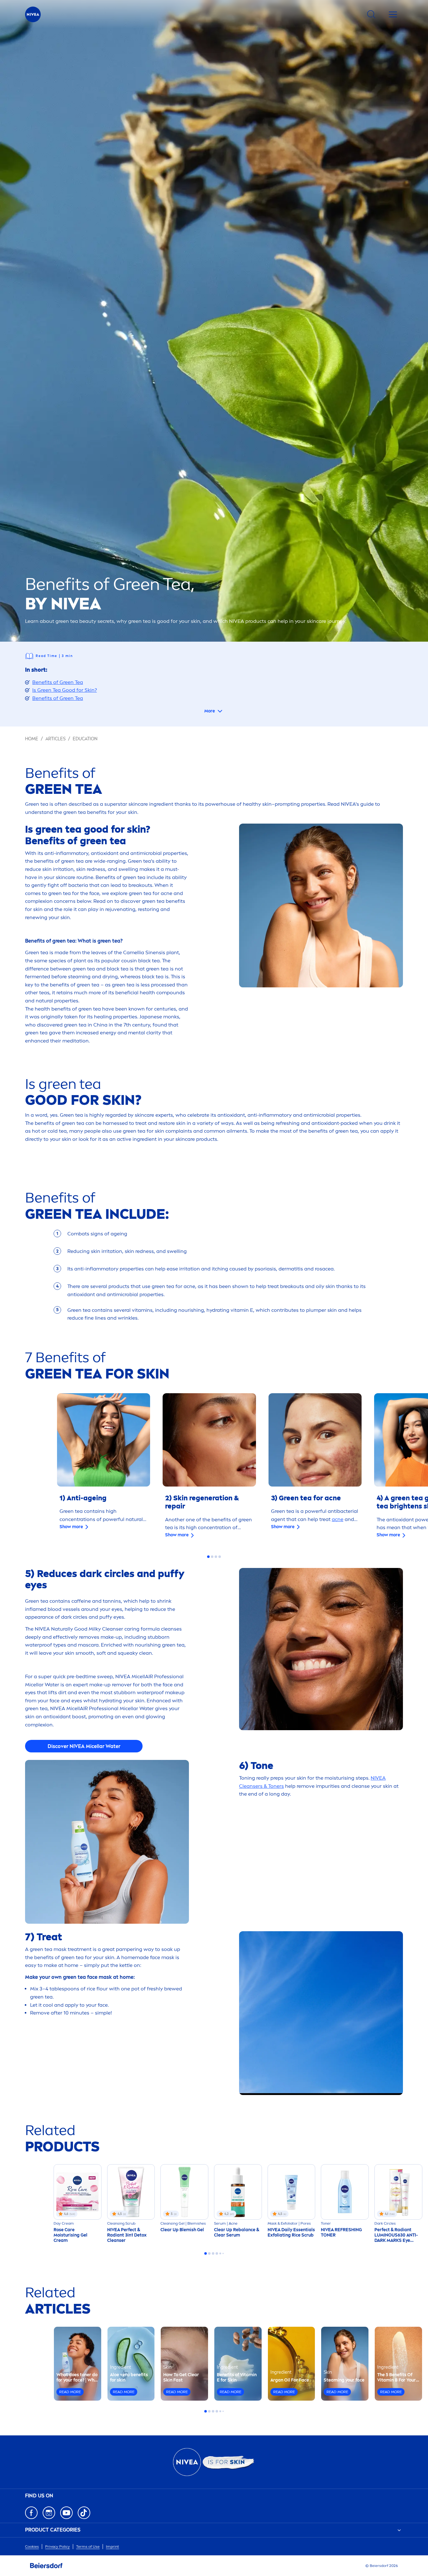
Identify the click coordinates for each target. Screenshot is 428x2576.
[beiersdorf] (46, 2566)
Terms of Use (88, 2547)
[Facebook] (31, 2513)
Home (32, 739)
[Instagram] (49, 2513)
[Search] (371, 14)
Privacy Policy (57, 2547)
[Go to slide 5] (220, 2253)
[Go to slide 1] (208, 1557)
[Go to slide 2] (212, 1557)
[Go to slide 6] (223, 2253)
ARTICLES (55, 739)
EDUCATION (85, 739)
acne (338, 1519)
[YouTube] (66, 2513)
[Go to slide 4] (220, 1557)
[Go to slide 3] (216, 1557)
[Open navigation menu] (393, 14)
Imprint (112, 2547)
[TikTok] (84, 2513)
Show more (71, 1527)
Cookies (32, 2547)
